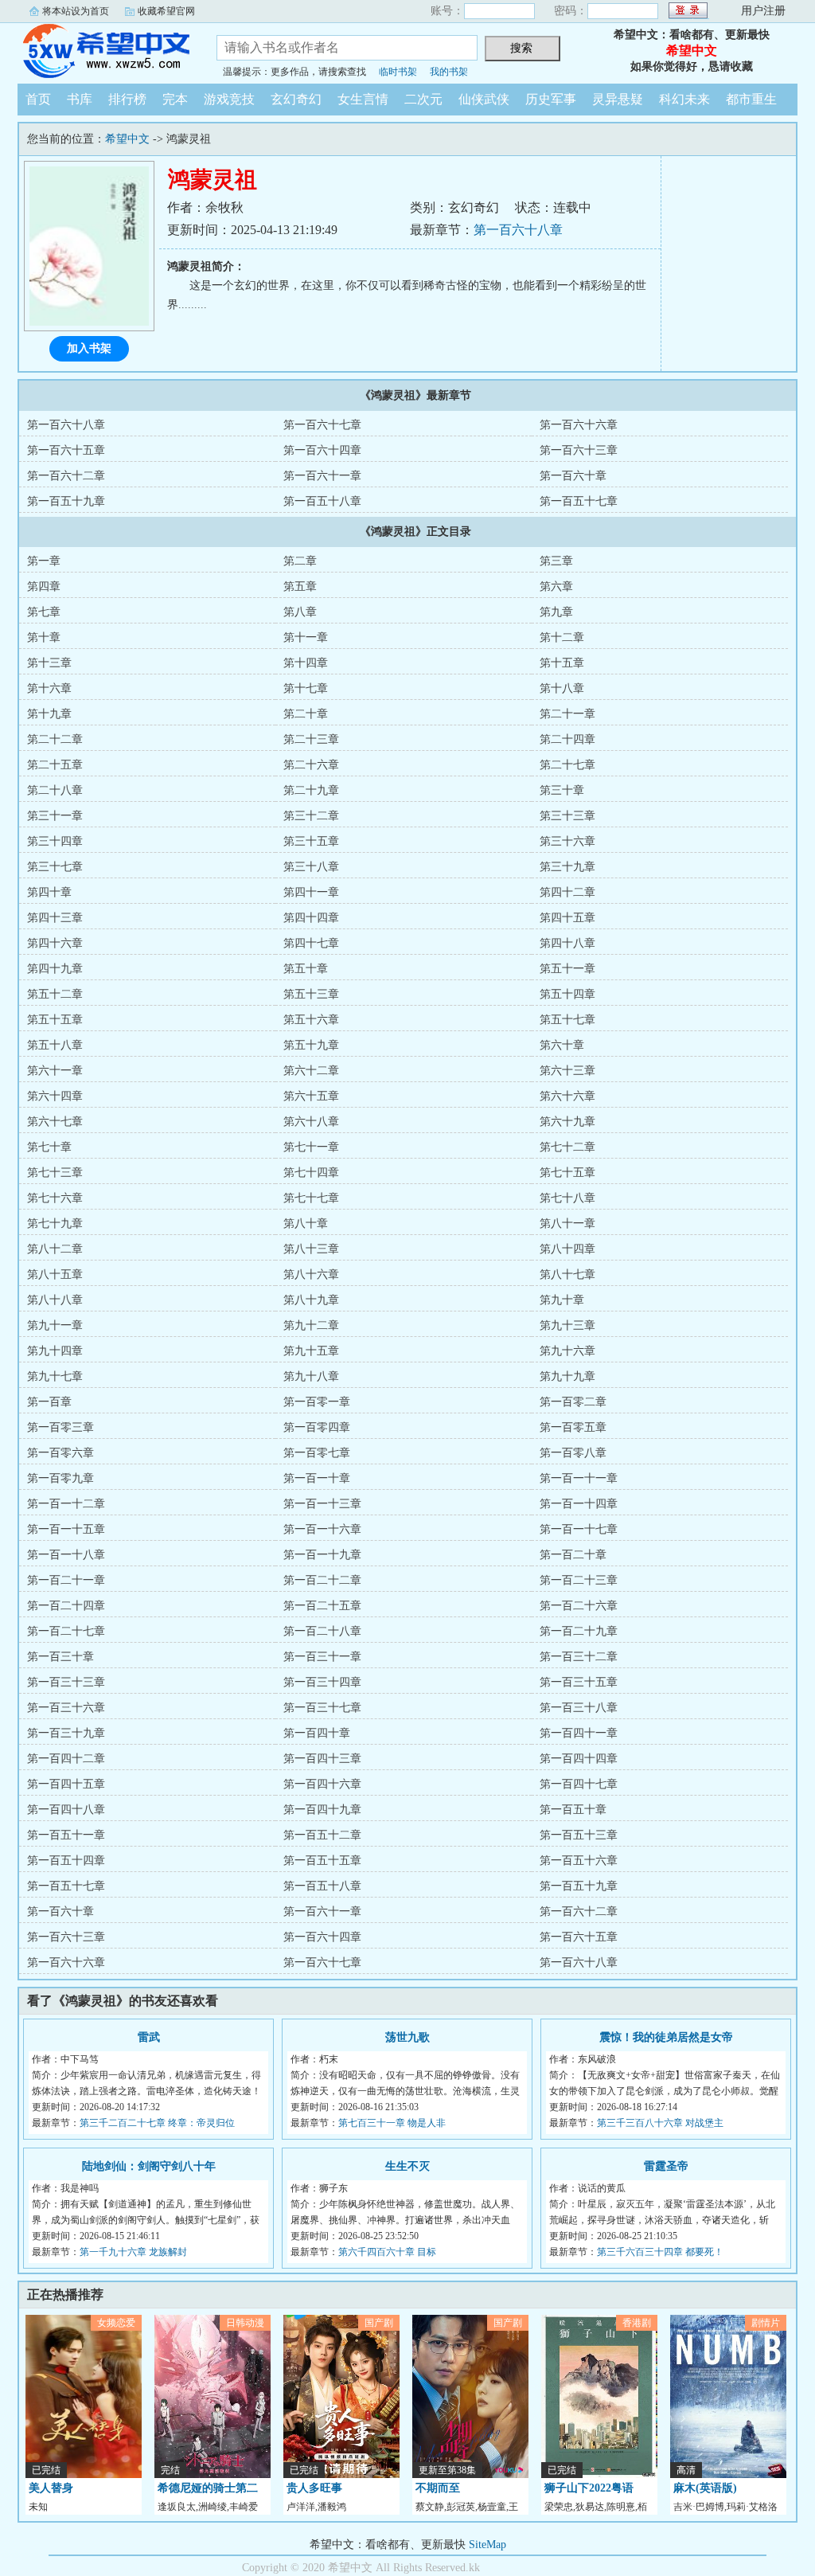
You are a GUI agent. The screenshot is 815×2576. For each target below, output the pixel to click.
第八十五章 (55, 1274)
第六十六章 (567, 1096)
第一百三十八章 (579, 1708)
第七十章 (49, 1147)
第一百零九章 (60, 1478)
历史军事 (551, 99)
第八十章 (306, 1224)
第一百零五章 (573, 1427)
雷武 (149, 2037)
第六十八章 (311, 1122)
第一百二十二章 (322, 1580)
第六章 (556, 586)
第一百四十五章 (66, 1784)
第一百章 (49, 1402)
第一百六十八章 (518, 230)
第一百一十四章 (579, 1504)
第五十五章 (55, 1020)
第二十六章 (311, 765)
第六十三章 (567, 1071)
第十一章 (306, 637)
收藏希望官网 (166, 11)
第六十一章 (55, 1071)
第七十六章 (55, 1198)
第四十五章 (567, 918)
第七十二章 (567, 1147)
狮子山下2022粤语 (589, 2488)
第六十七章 (55, 1122)
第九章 (556, 612)
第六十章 (562, 1045)
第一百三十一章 (322, 1657)
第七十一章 (311, 1147)
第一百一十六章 (322, 1529)
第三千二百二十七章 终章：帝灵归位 (157, 2123)
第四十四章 (311, 918)
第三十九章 (567, 867)
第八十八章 (55, 1300)
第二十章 (306, 714)
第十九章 (49, 714)
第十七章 (306, 688)
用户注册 (763, 11)
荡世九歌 (407, 2037)
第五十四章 (567, 994)
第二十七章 (567, 765)
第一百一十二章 (66, 1504)
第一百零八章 (573, 1453)
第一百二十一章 (66, 1580)
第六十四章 (55, 1096)
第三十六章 (567, 841)
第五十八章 (55, 1045)
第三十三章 (567, 816)
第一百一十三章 (322, 1504)
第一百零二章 (573, 1402)
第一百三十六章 (66, 1708)
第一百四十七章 (579, 1784)
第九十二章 (311, 1325)
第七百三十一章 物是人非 (392, 2123)
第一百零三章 (60, 1427)
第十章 (44, 637)
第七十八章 (567, 1198)
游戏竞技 (229, 99)
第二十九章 (311, 790)
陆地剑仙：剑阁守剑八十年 (149, 2166)
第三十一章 (55, 816)
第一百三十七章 (322, 1708)
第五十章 (306, 969)
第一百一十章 (317, 1478)
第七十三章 (55, 1173)
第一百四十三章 (322, 1759)
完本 (175, 99)
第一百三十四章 (322, 1682)
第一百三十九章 (66, 1733)
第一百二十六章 (579, 1606)
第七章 (44, 612)
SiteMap (487, 2545)
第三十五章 (311, 841)
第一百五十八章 (322, 501)
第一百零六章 (60, 1453)
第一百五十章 (573, 1810)
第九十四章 (55, 1351)
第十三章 (49, 663)
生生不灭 (407, 2166)
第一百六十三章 (579, 450)
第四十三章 (55, 918)
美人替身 (51, 2488)
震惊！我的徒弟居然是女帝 (666, 2037)
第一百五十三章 (579, 1835)
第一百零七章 (317, 1453)
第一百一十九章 (322, 1555)
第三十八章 (311, 867)
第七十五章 (567, 1173)
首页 (38, 99)
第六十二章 (311, 1071)
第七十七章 (311, 1198)
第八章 (300, 612)
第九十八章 (311, 1376)
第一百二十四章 (66, 1606)
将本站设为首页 (76, 11)
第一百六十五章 (66, 450)
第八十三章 (311, 1249)
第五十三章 (311, 994)
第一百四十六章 (322, 1784)
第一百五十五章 (322, 1861)
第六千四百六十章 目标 (387, 2252)
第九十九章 (567, 1376)
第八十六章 (311, 1274)
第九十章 (562, 1300)
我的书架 (449, 72)
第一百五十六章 (579, 1861)
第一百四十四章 (579, 1759)
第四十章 (49, 892)
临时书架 (398, 72)
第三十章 (562, 790)
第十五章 (562, 663)
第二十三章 (311, 739)
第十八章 (562, 688)
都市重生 (751, 99)
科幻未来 (684, 99)
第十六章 (49, 688)
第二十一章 (567, 714)
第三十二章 (311, 816)
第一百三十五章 (579, 1682)
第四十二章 (567, 892)
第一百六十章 (573, 476)
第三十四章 (55, 841)
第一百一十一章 (579, 1478)
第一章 (44, 561)
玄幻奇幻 (296, 99)
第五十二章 (55, 994)
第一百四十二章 (66, 1759)
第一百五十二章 (322, 1835)
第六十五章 (311, 1096)
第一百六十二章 (66, 476)
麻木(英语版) (705, 2488)
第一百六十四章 (322, 450)
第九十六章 (567, 1351)
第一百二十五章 (322, 1606)
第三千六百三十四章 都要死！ (660, 2252)
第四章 (44, 586)
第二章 (300, 561)
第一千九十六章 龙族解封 (133, 2252)
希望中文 (105, 51)
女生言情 (363, 99)
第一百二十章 (573, 1555)
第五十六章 (311, 1020)
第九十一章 (55, 1325)
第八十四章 (567, 1249)
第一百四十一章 (579, 1733)
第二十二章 (55, 739)
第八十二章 (55, 1249)
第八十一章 (567, 1224)
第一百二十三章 (579, 1580)
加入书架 (89, 348)
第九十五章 (311, 1351)
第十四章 (306, 663)
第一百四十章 (317, 1733)
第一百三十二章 (579, 1657)
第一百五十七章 (579, 501)
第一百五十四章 (66, 1861)
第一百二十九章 (579, 1631)
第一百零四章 (317, 1427)
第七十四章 (311, 1173)
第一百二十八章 (322, 1631)
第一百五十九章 (66, 501)
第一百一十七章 (579, 1529)
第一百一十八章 (66, 1555)
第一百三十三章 (66, 1682)
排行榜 (127, 99)
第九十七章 (55, 1376)
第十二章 (562, 637)
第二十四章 (567, 739)
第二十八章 (55, 790)
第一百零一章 (317, 1402)
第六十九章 (567, 1122)
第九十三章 (567, 1325)
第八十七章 (567, 1274)
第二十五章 (55, 765)
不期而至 (438, 2488)
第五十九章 (311, 1045)
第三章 (556, 561)
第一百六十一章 (322, 476)
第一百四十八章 (66, 1810)
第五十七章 (567, 1020)
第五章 (300, 586)
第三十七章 (55, 867)
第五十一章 (567, 969)
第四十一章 (311, 892)
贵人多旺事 (314, 2488)
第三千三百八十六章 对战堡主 (660, 2123)
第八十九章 (311, 1300)
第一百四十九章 (322, 1810)
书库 (80, 99)
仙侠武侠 (484, 99)
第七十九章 (55, 1224)
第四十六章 (55, 943)
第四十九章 (55, 969)
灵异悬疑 (618, 99)
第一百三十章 (60, 1657)
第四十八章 (567, 943)
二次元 (423, 99)
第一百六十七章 (322, 425)
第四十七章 (311, 943)
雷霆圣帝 (666, 2166)
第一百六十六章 (579, 425)
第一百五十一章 (66, 1835)
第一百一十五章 (66, 1529)
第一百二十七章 (66, 1631)
